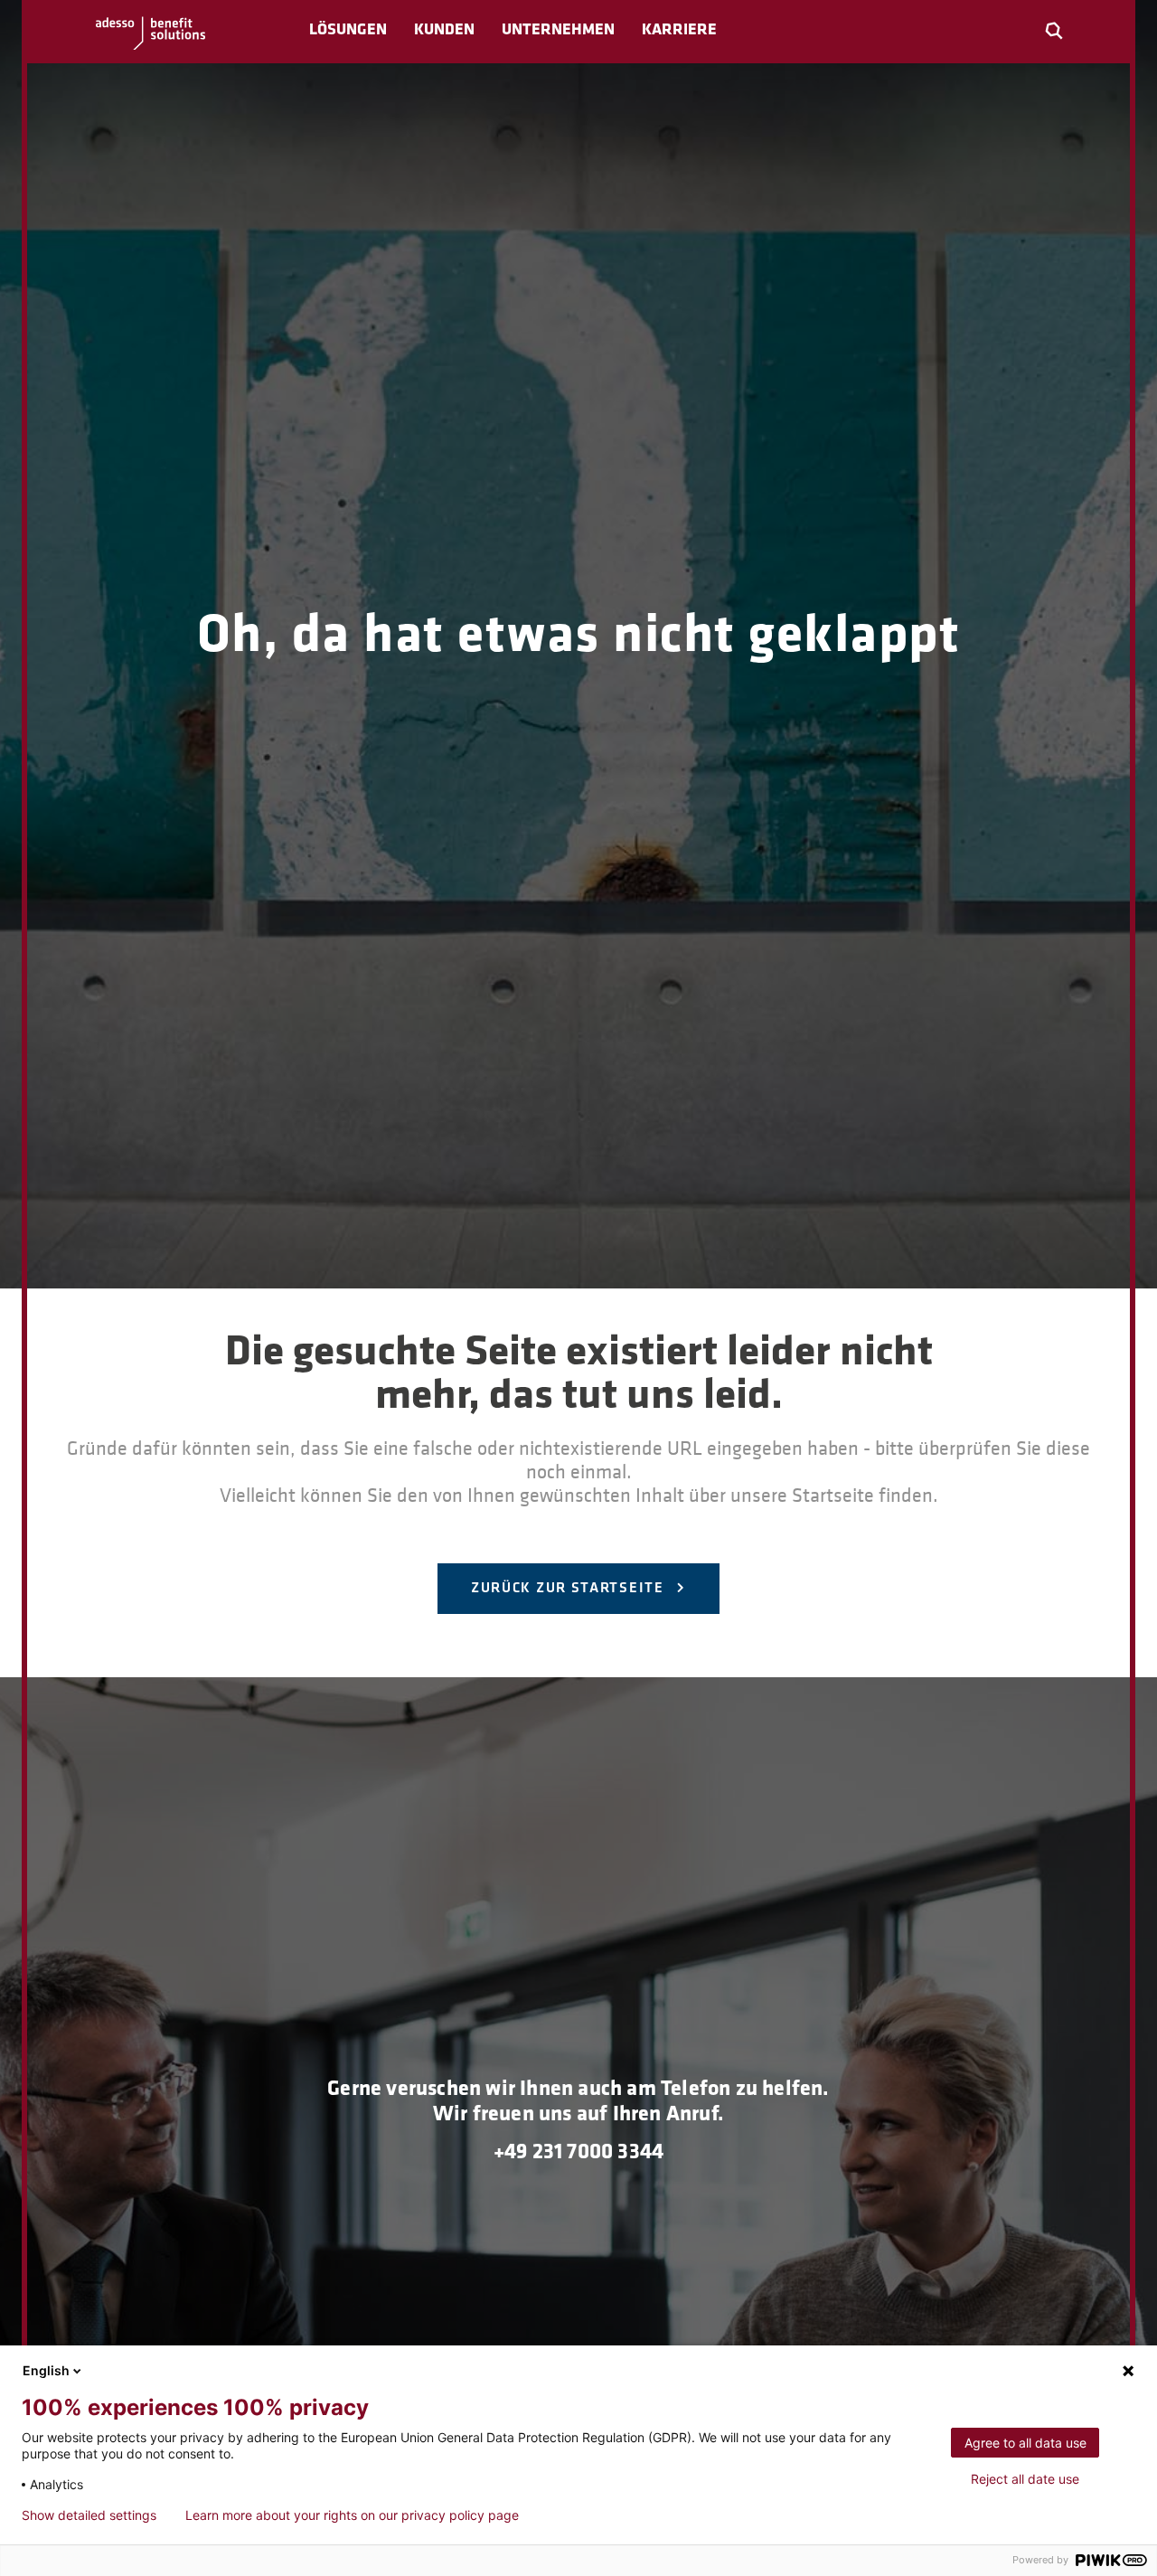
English (46, 2370)
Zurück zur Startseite (569, 1589)
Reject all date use (1025, 2479)
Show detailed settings (89, 2515)
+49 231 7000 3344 (578, 2153)
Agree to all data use (1025, 2443)
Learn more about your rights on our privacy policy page (352, 2515)
